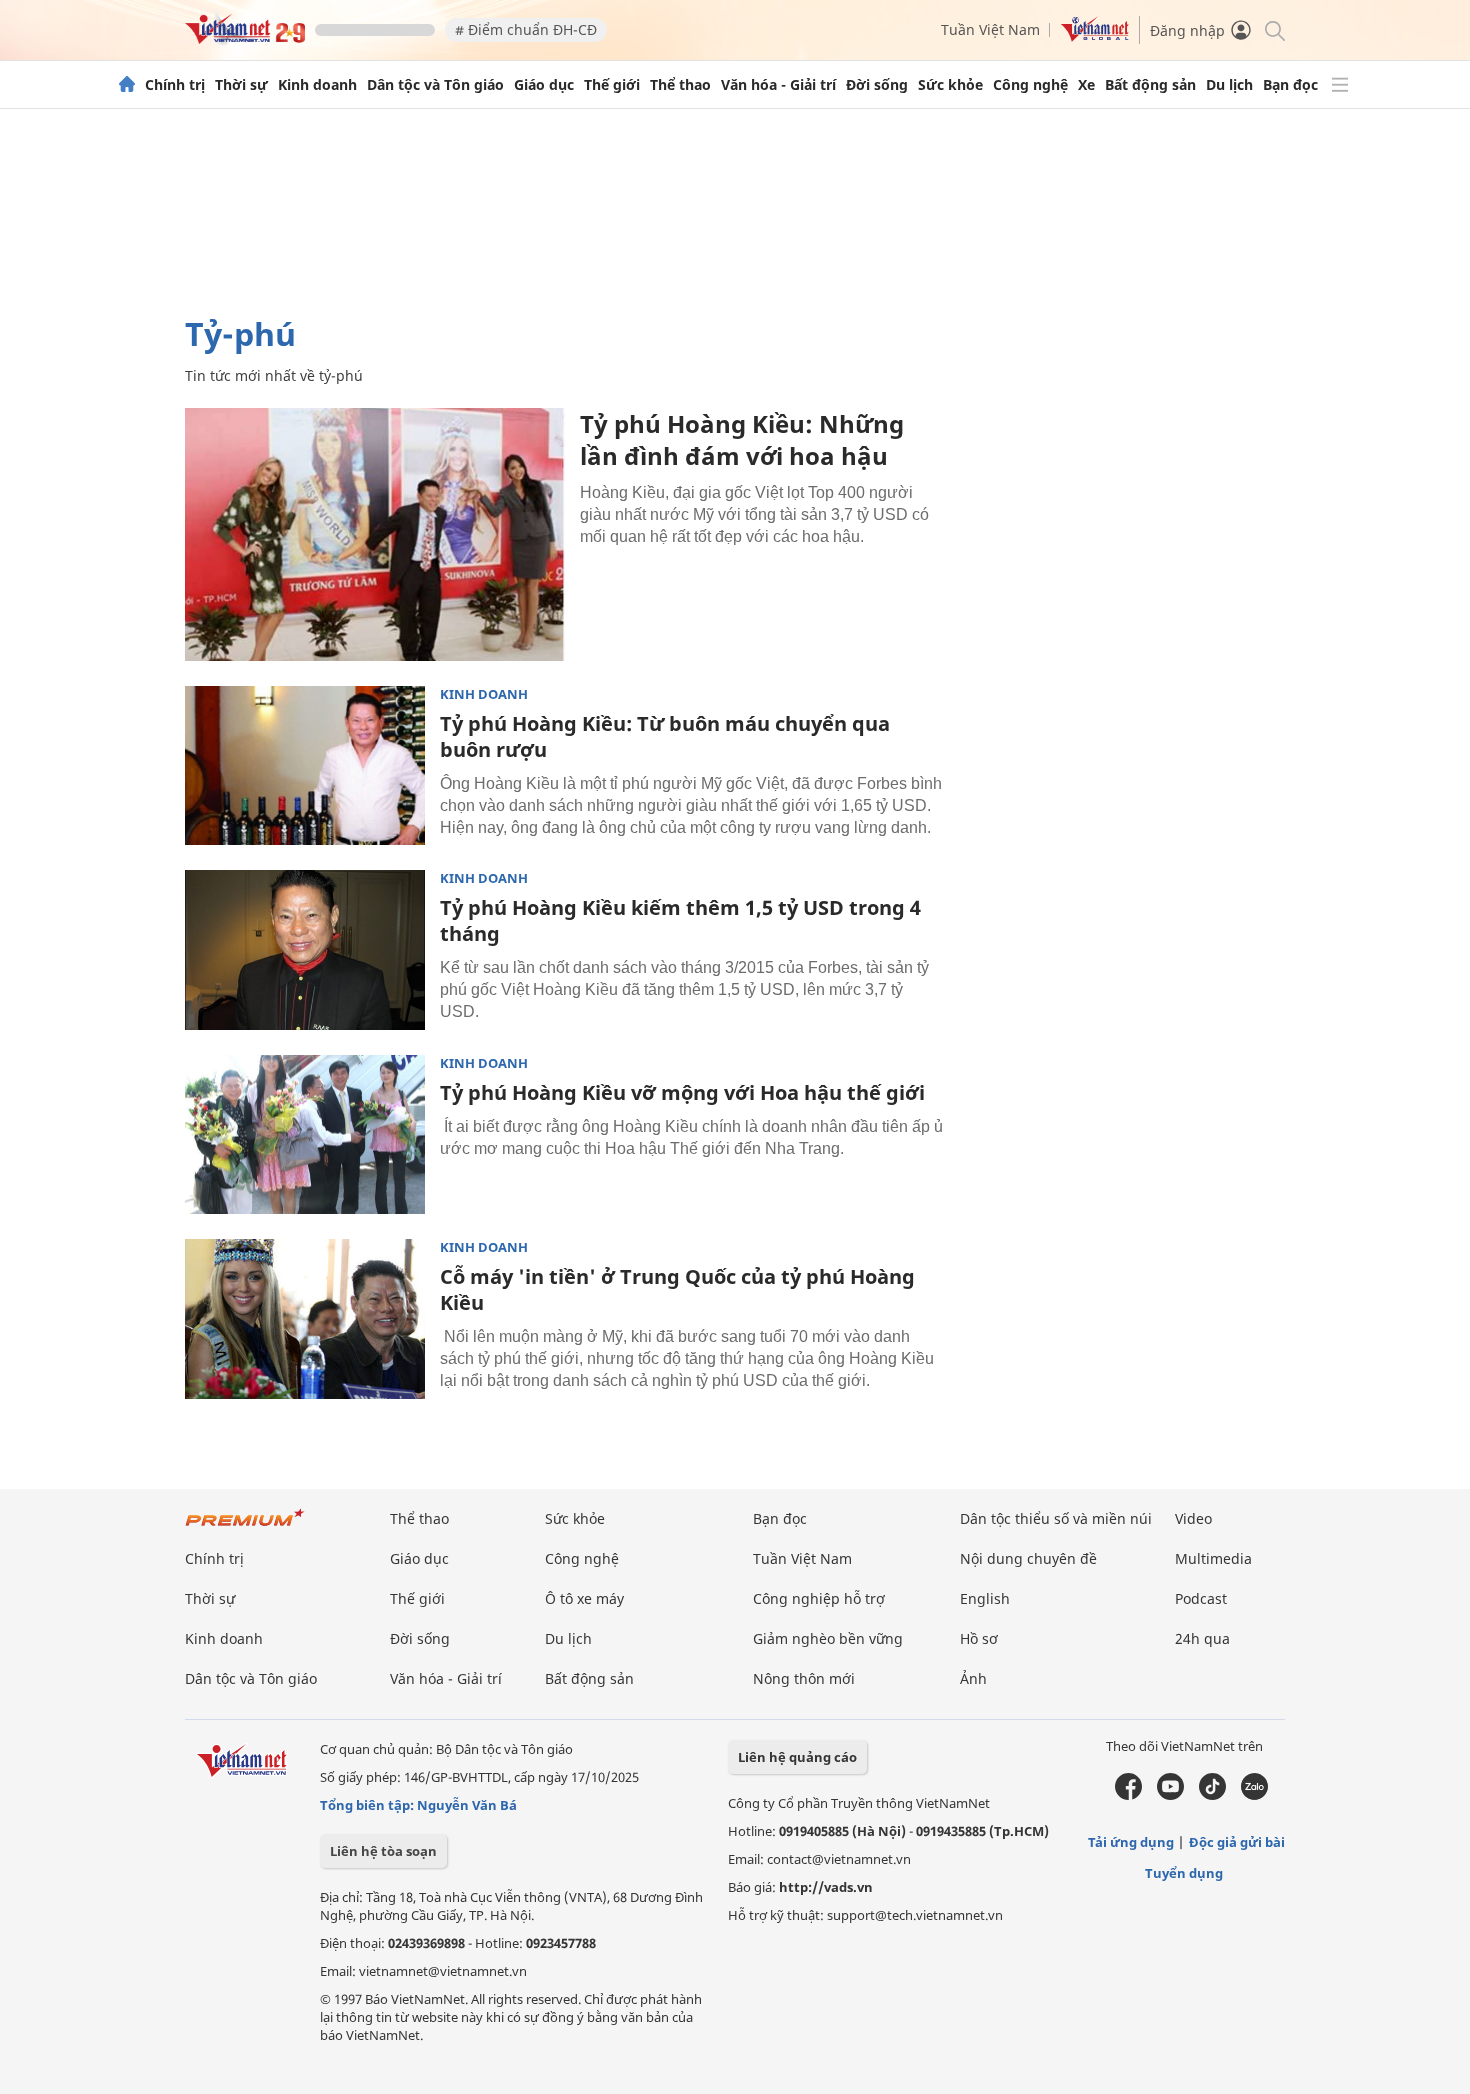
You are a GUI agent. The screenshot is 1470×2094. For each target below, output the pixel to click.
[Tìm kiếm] (1273, 29)
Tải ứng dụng (1131, 1842)
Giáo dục (544, 85)
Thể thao (680, 85)
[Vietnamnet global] (1095, 36)
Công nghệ (1030, 85)
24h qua (1202, 1638)
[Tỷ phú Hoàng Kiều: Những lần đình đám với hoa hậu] (375, 534)
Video (1193, 1518)
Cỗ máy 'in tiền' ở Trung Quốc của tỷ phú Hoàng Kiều (677, 1289)
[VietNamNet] (127, 85)
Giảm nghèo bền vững (828, 1638)
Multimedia (1213, 1558)
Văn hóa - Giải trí (778, 85)
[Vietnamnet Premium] (245, 1527)
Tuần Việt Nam (990, 29)
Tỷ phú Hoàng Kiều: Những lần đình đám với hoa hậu (742, 439)
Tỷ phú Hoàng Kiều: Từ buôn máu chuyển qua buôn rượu (665, 736)
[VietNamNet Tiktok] (1212, 1795)
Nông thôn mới (804, 1678)
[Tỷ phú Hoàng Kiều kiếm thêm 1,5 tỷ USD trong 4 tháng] (305, 950)
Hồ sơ (979, 1638)
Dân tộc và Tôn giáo (435, 85)
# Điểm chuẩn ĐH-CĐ (526, 29)
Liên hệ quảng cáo (797, 1757)
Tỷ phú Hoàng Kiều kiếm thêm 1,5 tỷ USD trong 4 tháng (680, 920)
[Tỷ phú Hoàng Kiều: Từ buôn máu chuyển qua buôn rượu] (305, 766)
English (985, 1598)
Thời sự (241, 85)
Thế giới (612, 85)
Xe (1086, 85)
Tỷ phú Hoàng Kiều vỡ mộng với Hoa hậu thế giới (682, 1092)
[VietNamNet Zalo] (1254, 1795)
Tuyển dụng (1184, 1873)
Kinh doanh (317, 85)
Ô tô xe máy (584, 1598)
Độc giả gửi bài (1237, 1842)
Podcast (1201, 1598)
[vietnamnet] (245, 38)
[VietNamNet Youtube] (1170, 1795)
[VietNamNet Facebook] (1128, 1795)
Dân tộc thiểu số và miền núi (1056, 1518)
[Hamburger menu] (1340, 85)
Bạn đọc (1290, 85)
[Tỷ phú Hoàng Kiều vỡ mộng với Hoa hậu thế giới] (305, 1135)
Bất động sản (1150, 85)
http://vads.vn (826, 1887)
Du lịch (1229, 85)
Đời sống (877, 85)
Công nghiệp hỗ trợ (819, 1598)
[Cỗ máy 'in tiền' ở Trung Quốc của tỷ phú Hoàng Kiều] (305, 1319)
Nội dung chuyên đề (1028, 1558)
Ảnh (973, 1678)
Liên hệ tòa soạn (383, 1851)
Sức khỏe (950, 85)
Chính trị (175, 85)
